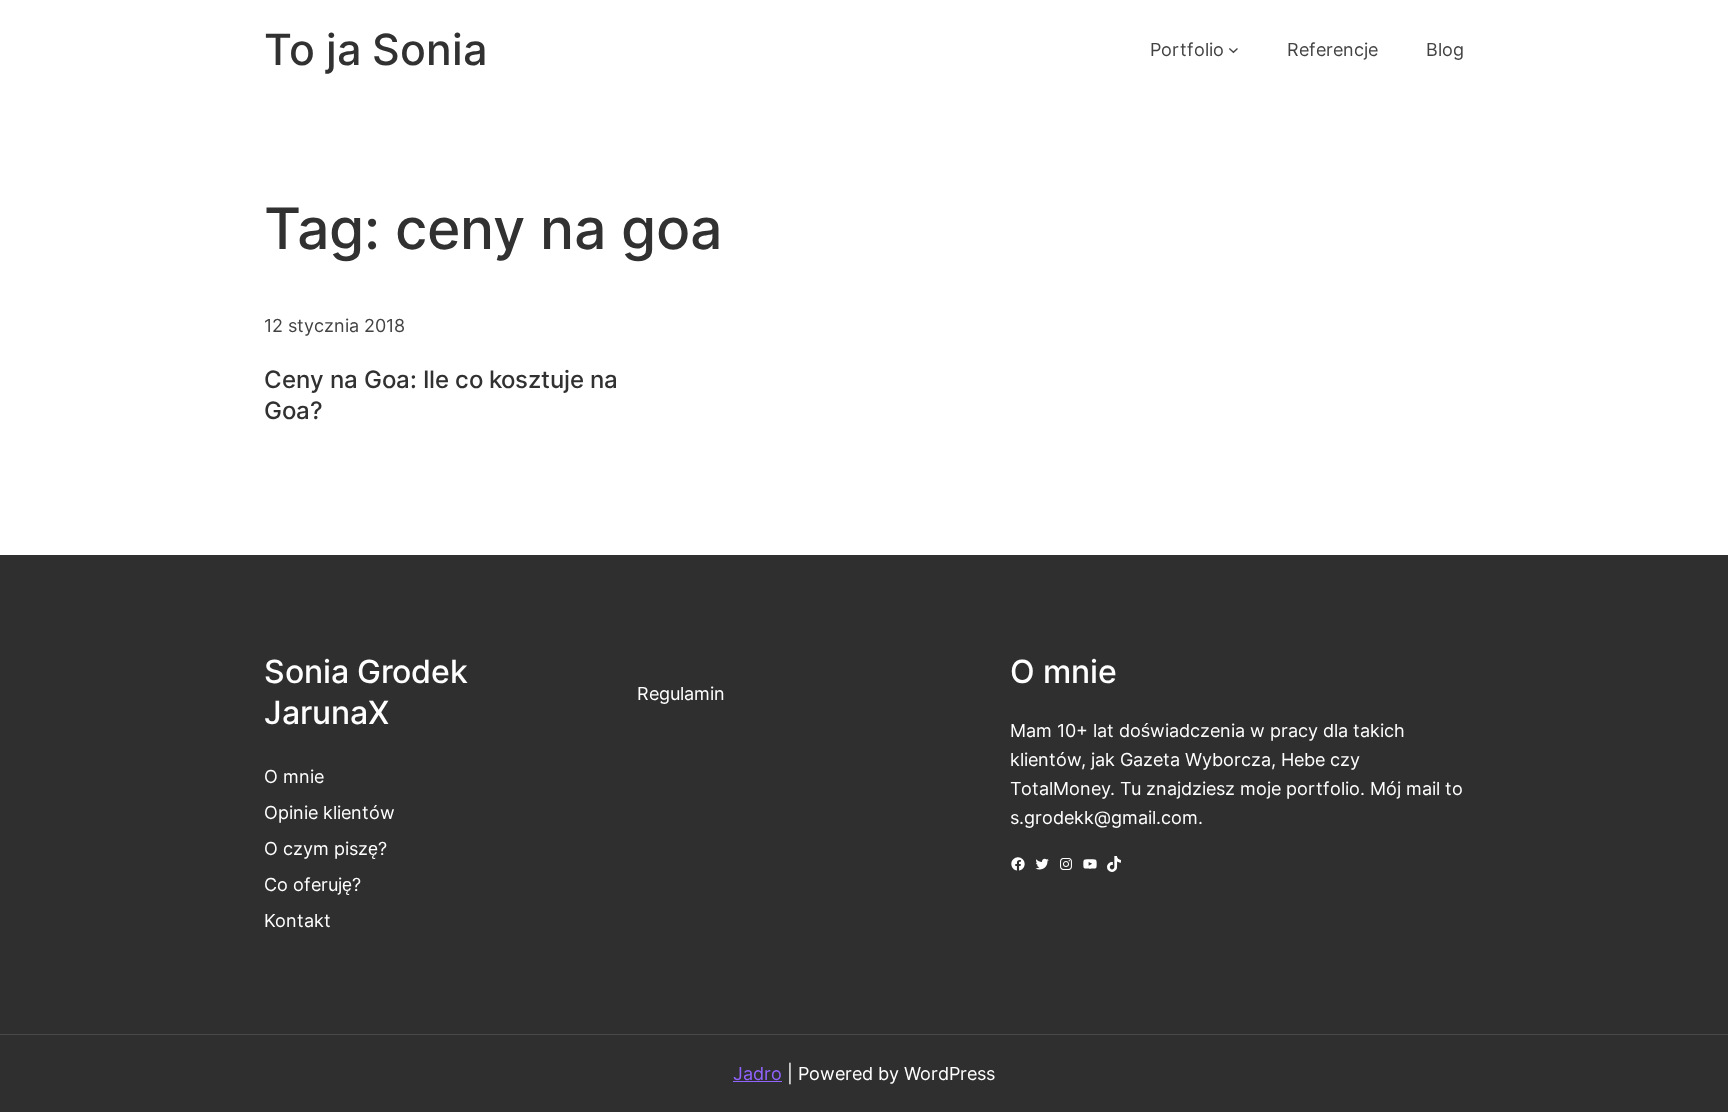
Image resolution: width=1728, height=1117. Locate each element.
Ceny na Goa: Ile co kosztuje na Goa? (441, 395)
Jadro (757, 1073)
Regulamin (681, 693)
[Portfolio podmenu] (1233, 49)
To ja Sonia (375, 49)
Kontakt (297, 920)
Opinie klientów (329, 812)
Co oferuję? (312, 884)
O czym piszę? (325, 848)
